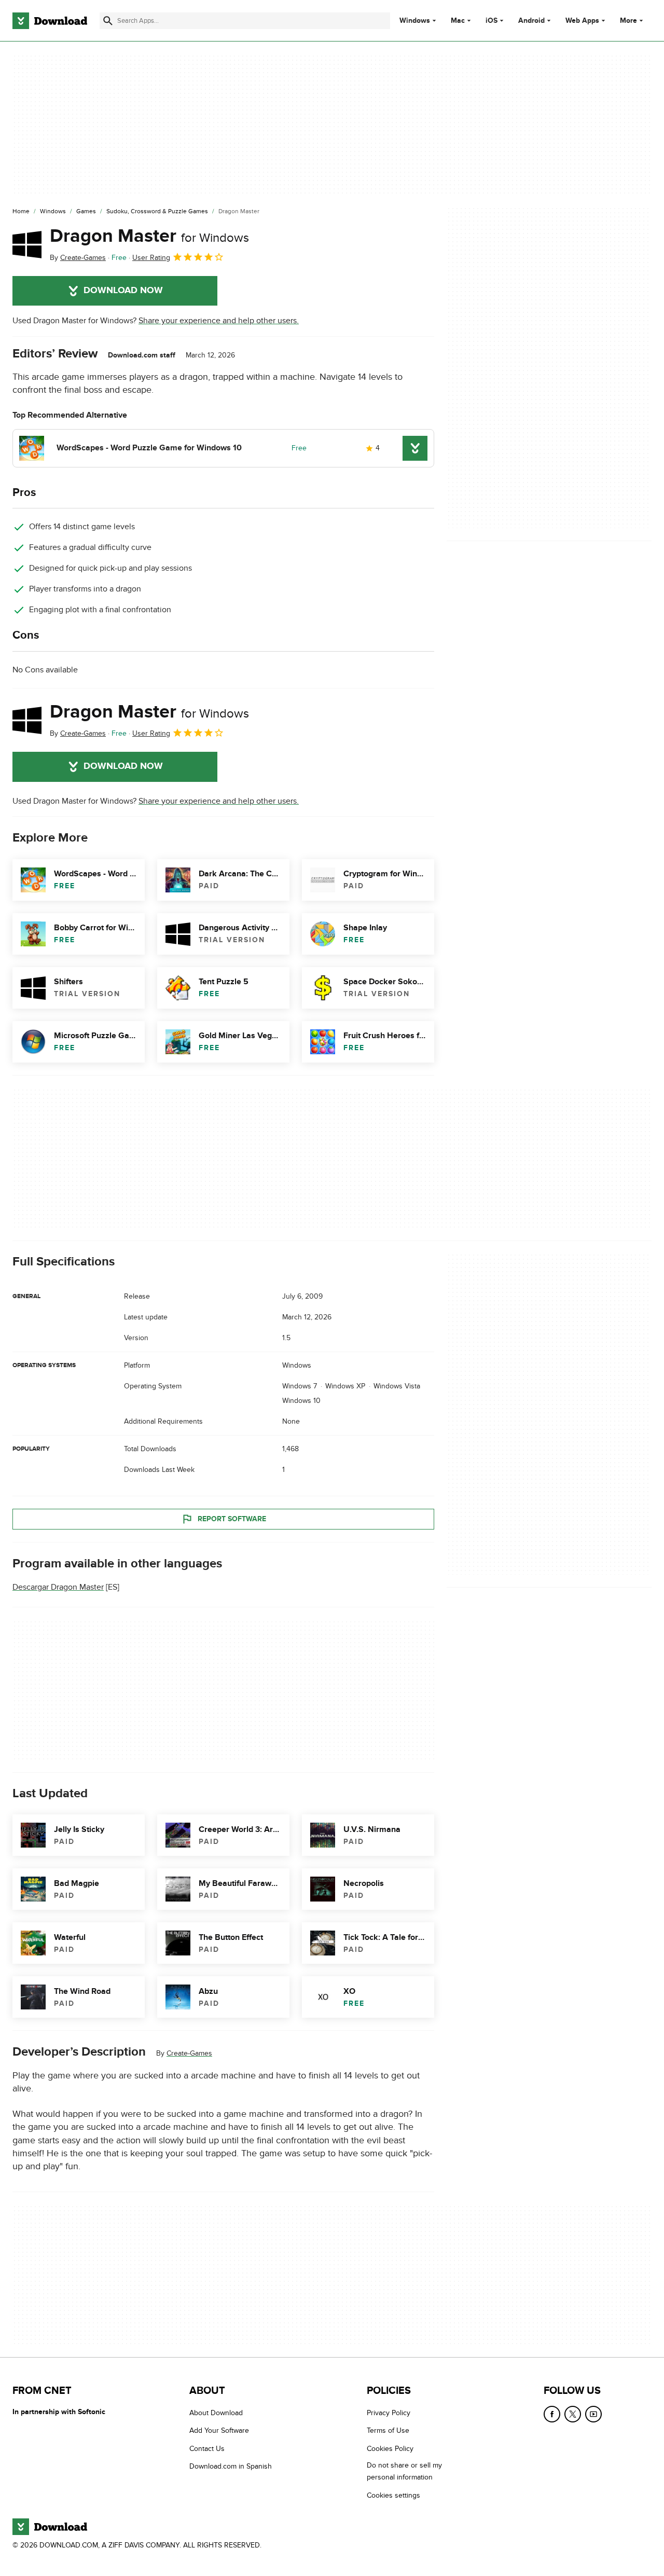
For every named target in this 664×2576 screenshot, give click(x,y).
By (78, 258)
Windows (415, 21)
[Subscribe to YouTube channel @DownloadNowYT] (593, 2414)
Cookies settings (393, 2495)
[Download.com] (50, 21)
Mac (458, 21)
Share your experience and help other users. (219, 321)
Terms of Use (388, 2430)
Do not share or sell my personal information (404, 2471)
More (628, 20)
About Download (216, 2413)
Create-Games (189, 2053)
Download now (123, 291)
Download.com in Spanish (231, 2466)
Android (531, 21)
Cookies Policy (390, 2449)
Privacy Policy (389, 2413)
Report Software (232, 1518)
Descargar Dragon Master (58, 1587)
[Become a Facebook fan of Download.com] (552, 2414)
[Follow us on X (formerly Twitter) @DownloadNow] (573, 2414)
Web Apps (582, 21)
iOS (492, 21)
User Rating (151, 258)
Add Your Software (219, 2430)
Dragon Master (149, 236)
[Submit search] (108, 21)
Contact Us (207, 2449)
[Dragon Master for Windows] (27, 244)
